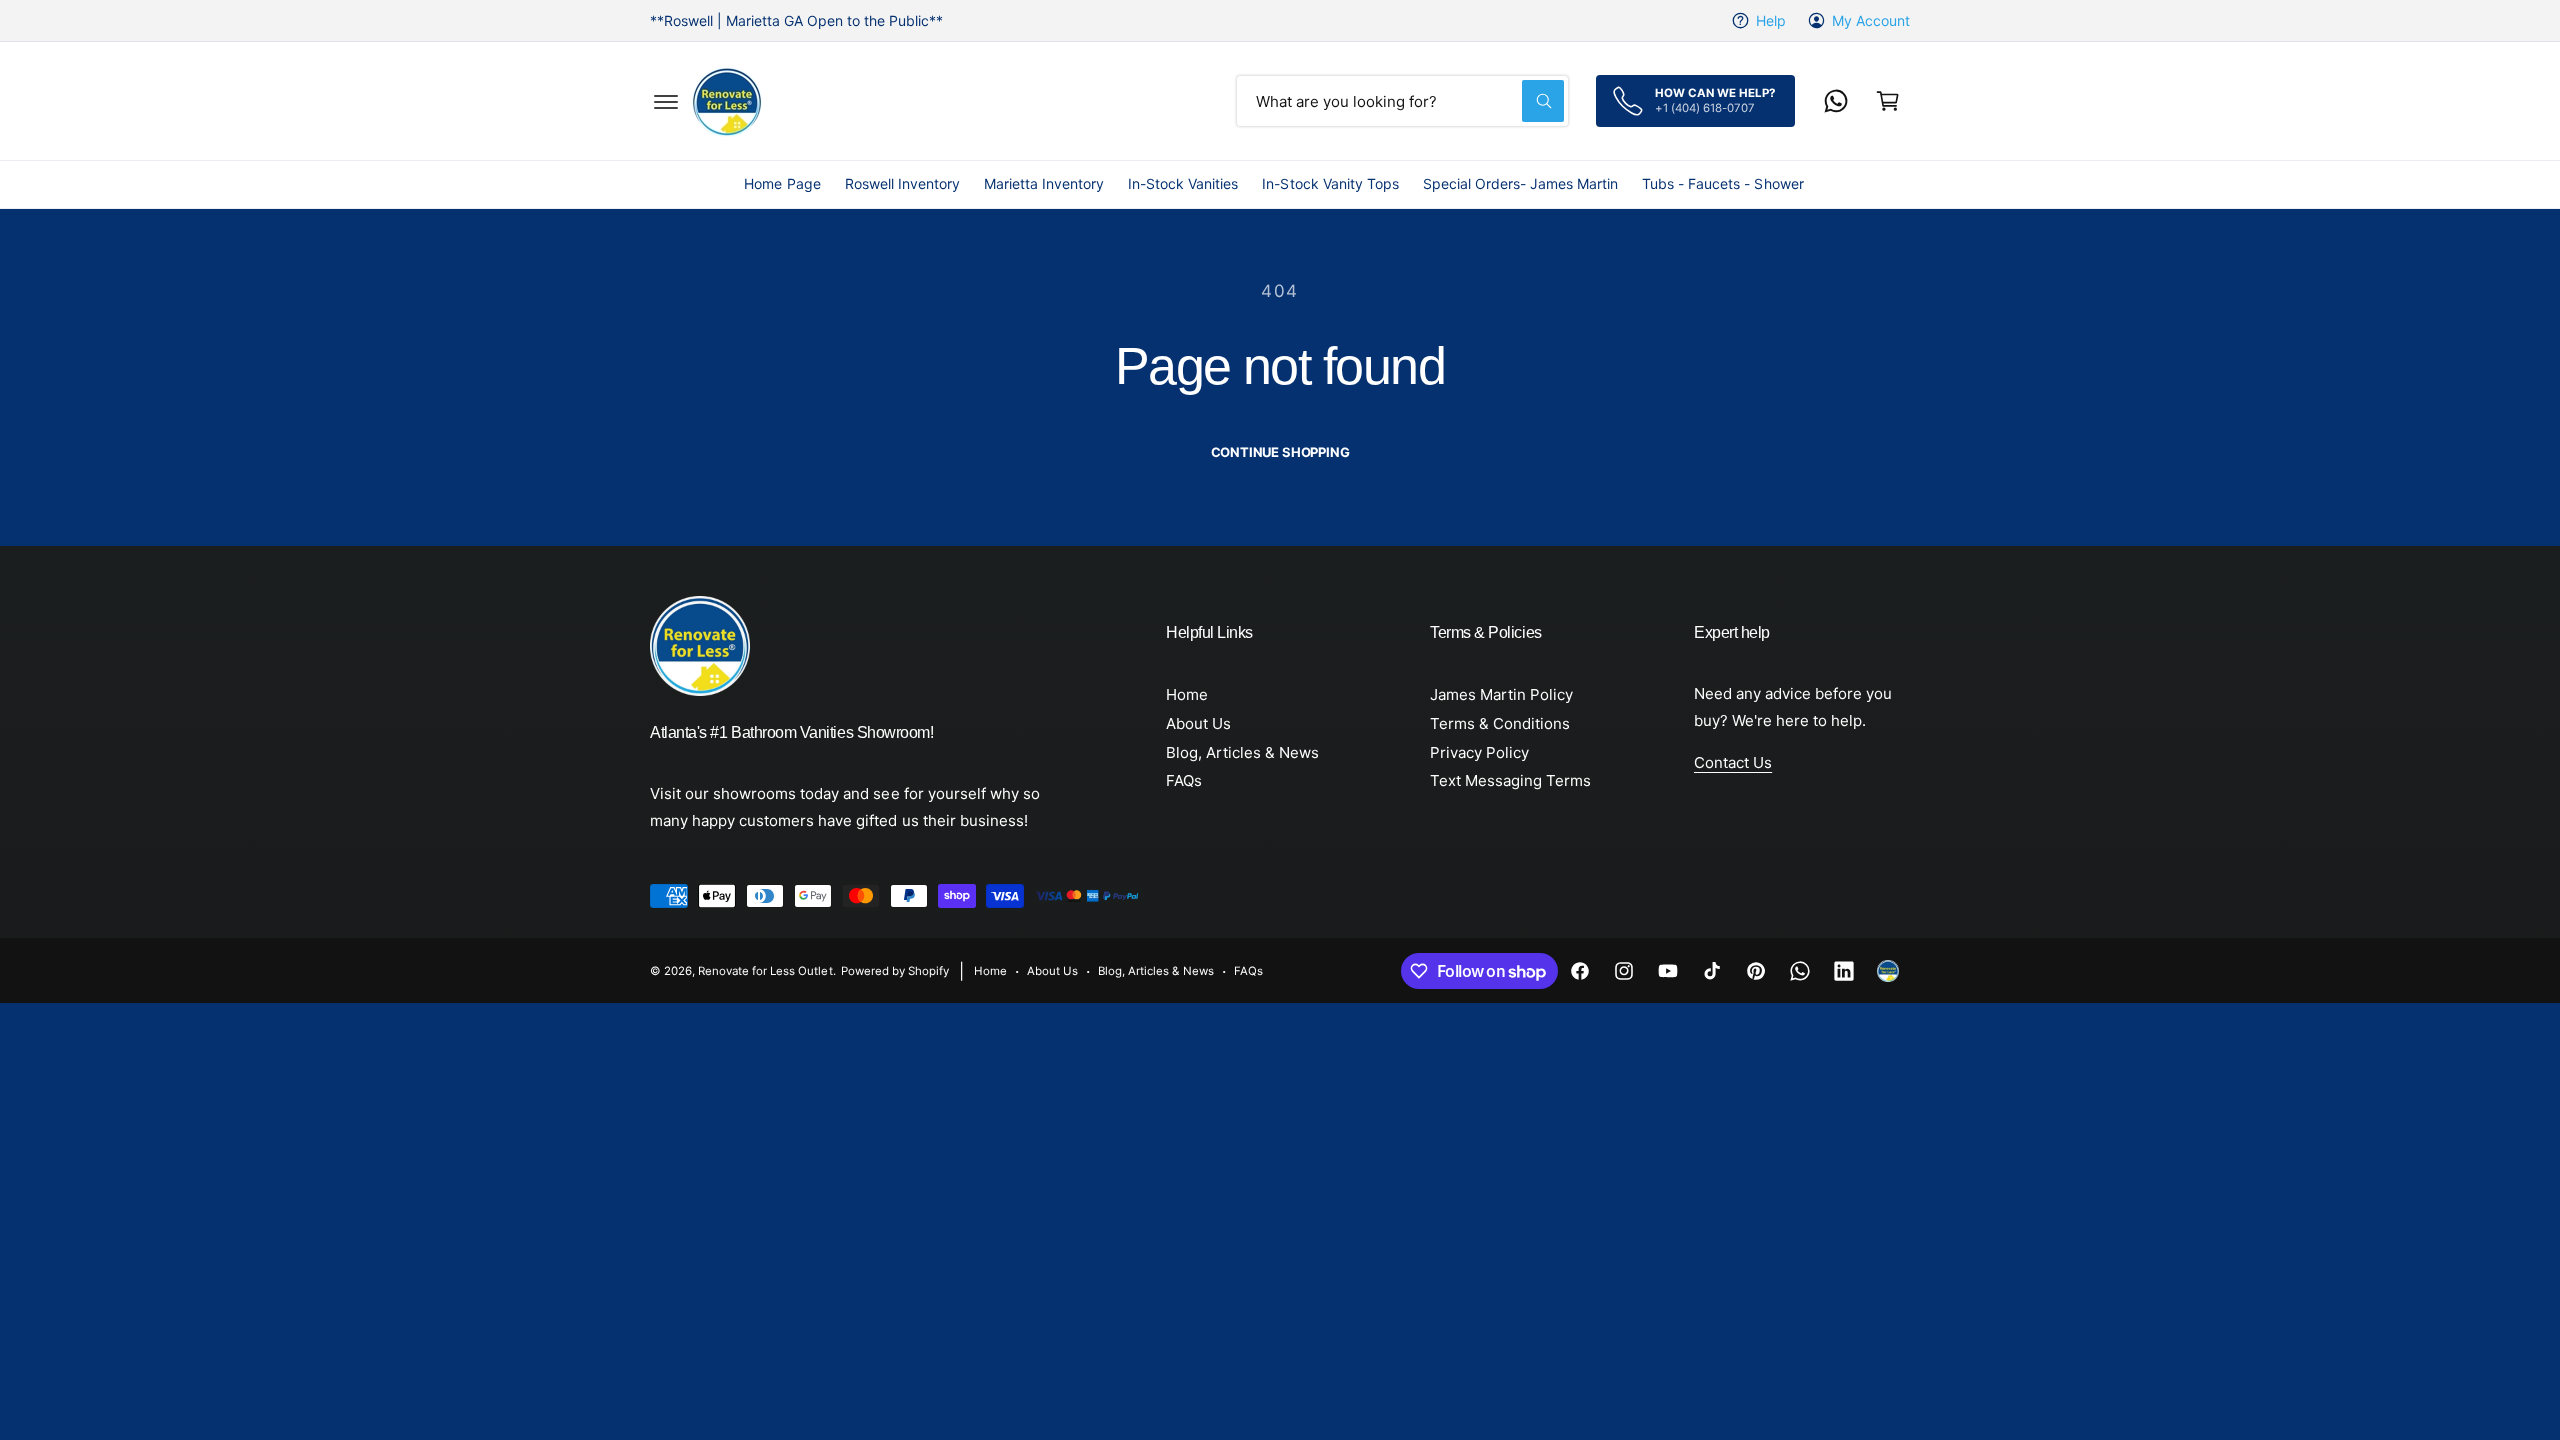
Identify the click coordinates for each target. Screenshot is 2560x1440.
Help (1771, 20)
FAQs (1184, 780)
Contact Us (1733, 762)
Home (1187, 694)
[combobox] (1402, 101)
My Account (1871, 20)
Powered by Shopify (895, 971)
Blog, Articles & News (1242, 752)
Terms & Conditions (1500, 723)
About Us (1198, 723)
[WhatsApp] (1836, 101)
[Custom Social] (1888, 971)
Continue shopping (1280, 452)
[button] (666, 101)
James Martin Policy (1501, 694)
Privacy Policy (1479, 752)
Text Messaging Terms (1510, 780)
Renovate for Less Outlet (765, 971)
